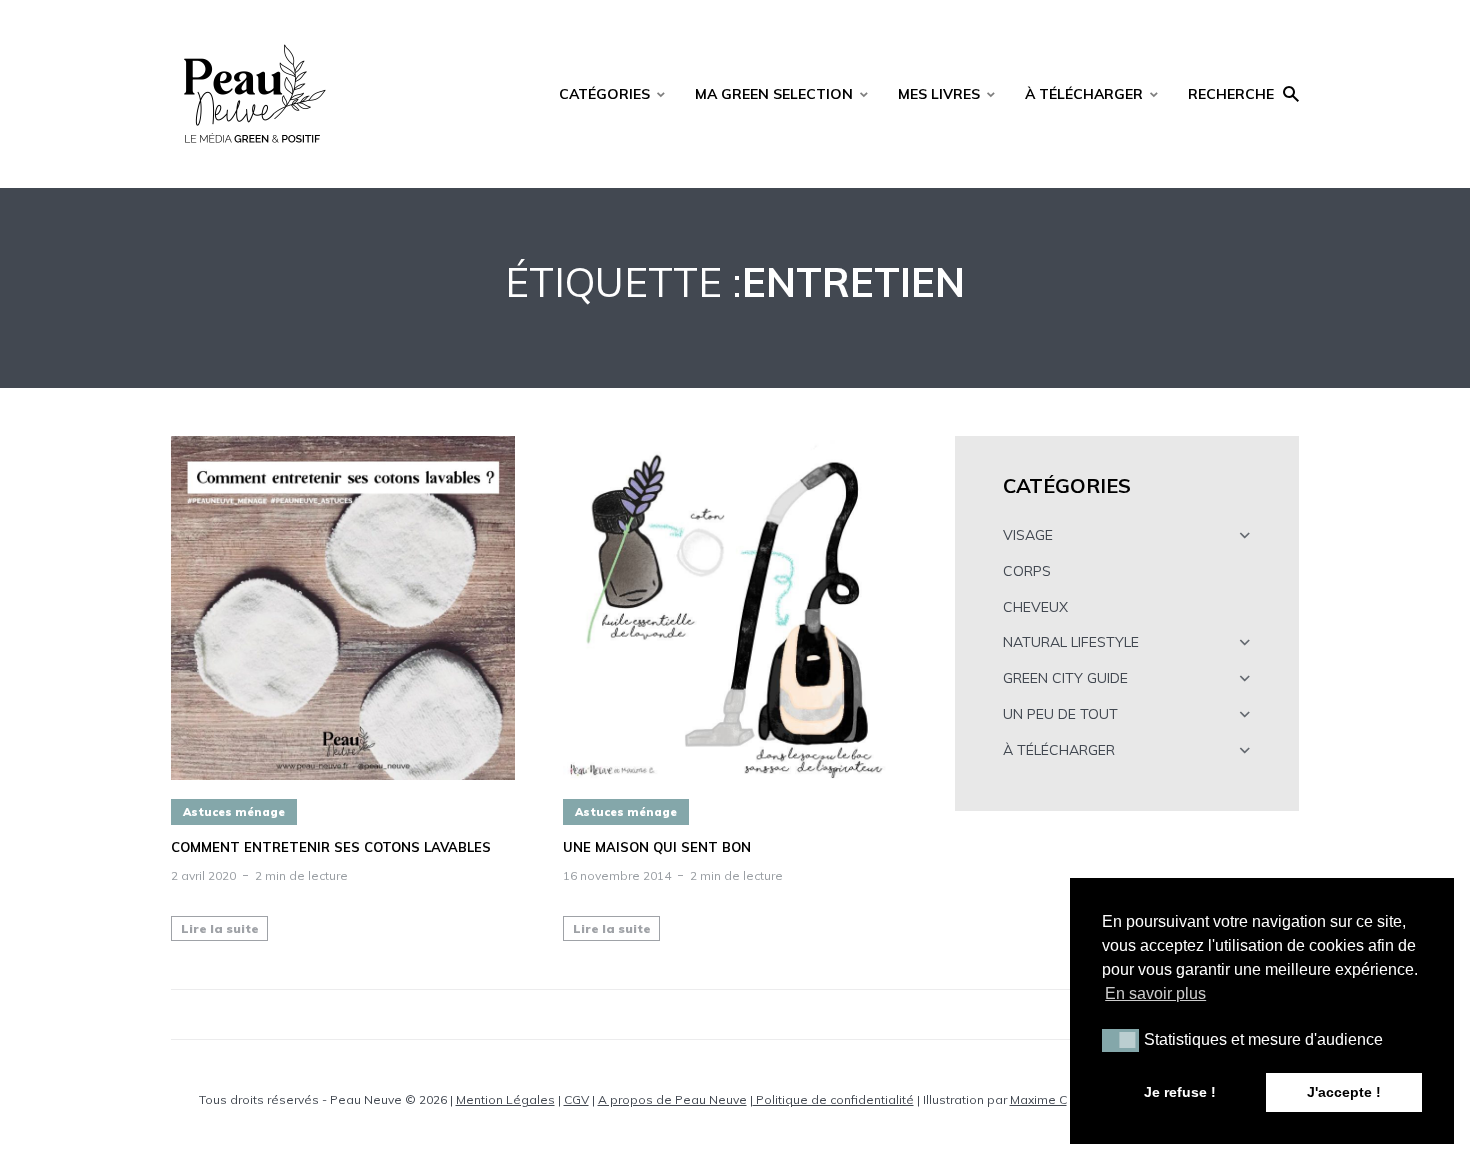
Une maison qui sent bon (657, 847)
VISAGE (1028, 535)
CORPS (1027, 571)
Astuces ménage (234, 812)
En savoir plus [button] (1155, 993)
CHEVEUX (1035, 607)
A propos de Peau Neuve (672, 1099)
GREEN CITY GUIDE (1065, 678)
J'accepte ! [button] (1344, 1092)
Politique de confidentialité (833, 1099)
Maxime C (1038, 1099)
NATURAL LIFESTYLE (1071, 642)
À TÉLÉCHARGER (1084, 94)
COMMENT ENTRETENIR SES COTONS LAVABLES (331, 847)
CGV (576, 1099)
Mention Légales (505, 1099)
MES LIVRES (939, 94)
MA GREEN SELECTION (774, 94)
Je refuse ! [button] (1180, 1092)
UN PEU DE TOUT (1060, 714)
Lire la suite (220, 928)
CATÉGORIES (604, 94)
